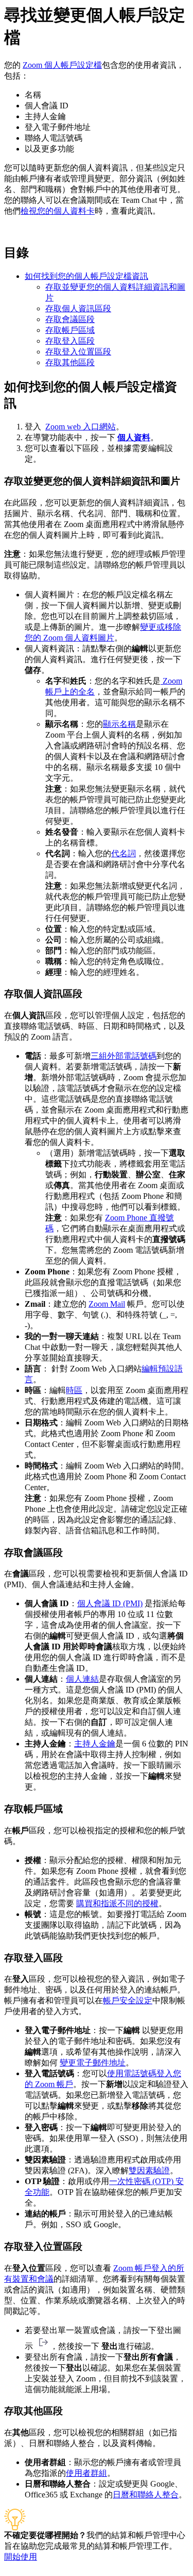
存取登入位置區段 (78, 352)
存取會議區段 (70, 319)
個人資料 (134, 437)
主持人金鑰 (95, 1744)
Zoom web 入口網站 (81, 427)
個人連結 (82, 1679)
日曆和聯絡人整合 (146, 2495)
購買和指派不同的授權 (117, 1903)
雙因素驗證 (149, 2170)
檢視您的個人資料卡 (58, 211)
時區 (74, 1390)
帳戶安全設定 (128, 2000)
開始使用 (21, 2557)
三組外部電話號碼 (124, 1056)
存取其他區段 (70, 362)
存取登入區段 (70, 341)
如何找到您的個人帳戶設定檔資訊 (86, 276)
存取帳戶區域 (70, 330)
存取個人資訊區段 (78, 308)
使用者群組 (86, 2473)
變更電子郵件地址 (93, 2063)
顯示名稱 (119, 724)
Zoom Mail (107, 1304)
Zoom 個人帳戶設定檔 (62, 65)
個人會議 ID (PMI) (110, 1603)
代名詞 (124, 853)
